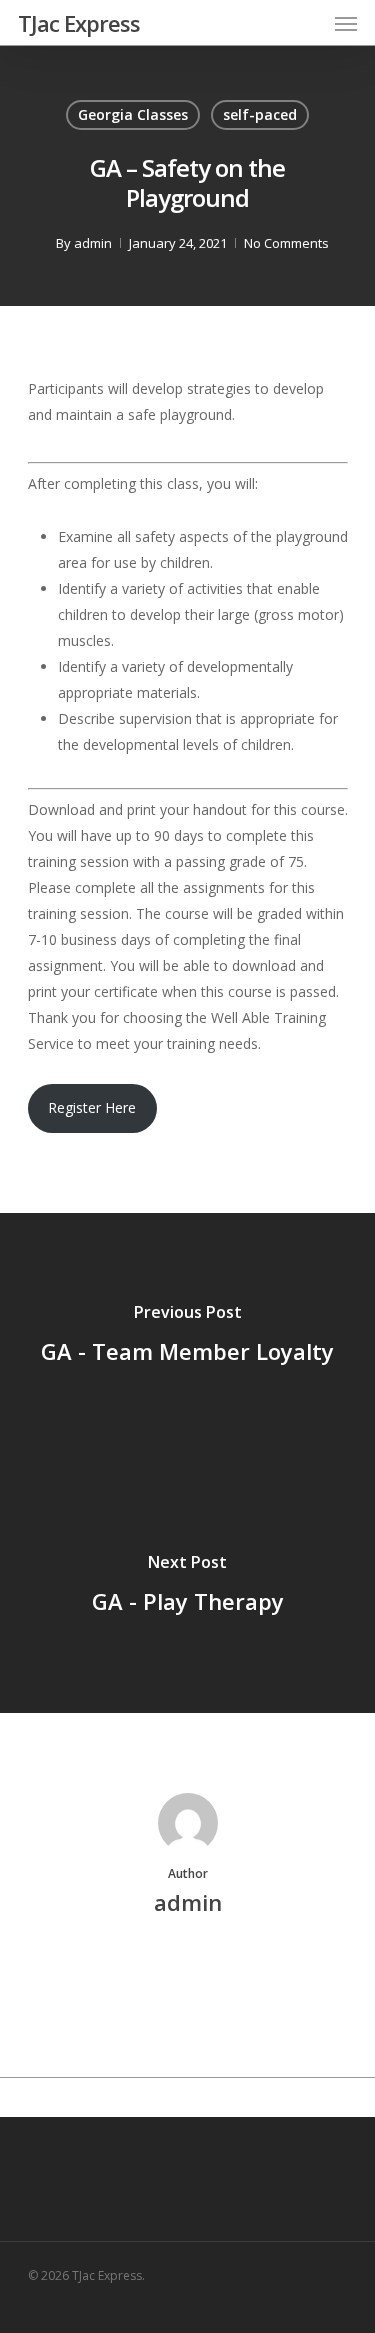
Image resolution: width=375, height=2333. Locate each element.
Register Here (92, 1107)
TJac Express (79, 23)
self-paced (260, 114)
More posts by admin (187, 1970)
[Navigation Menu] (346, 23)
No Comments (286, 243)
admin (93, 243)
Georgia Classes (133, 114)
